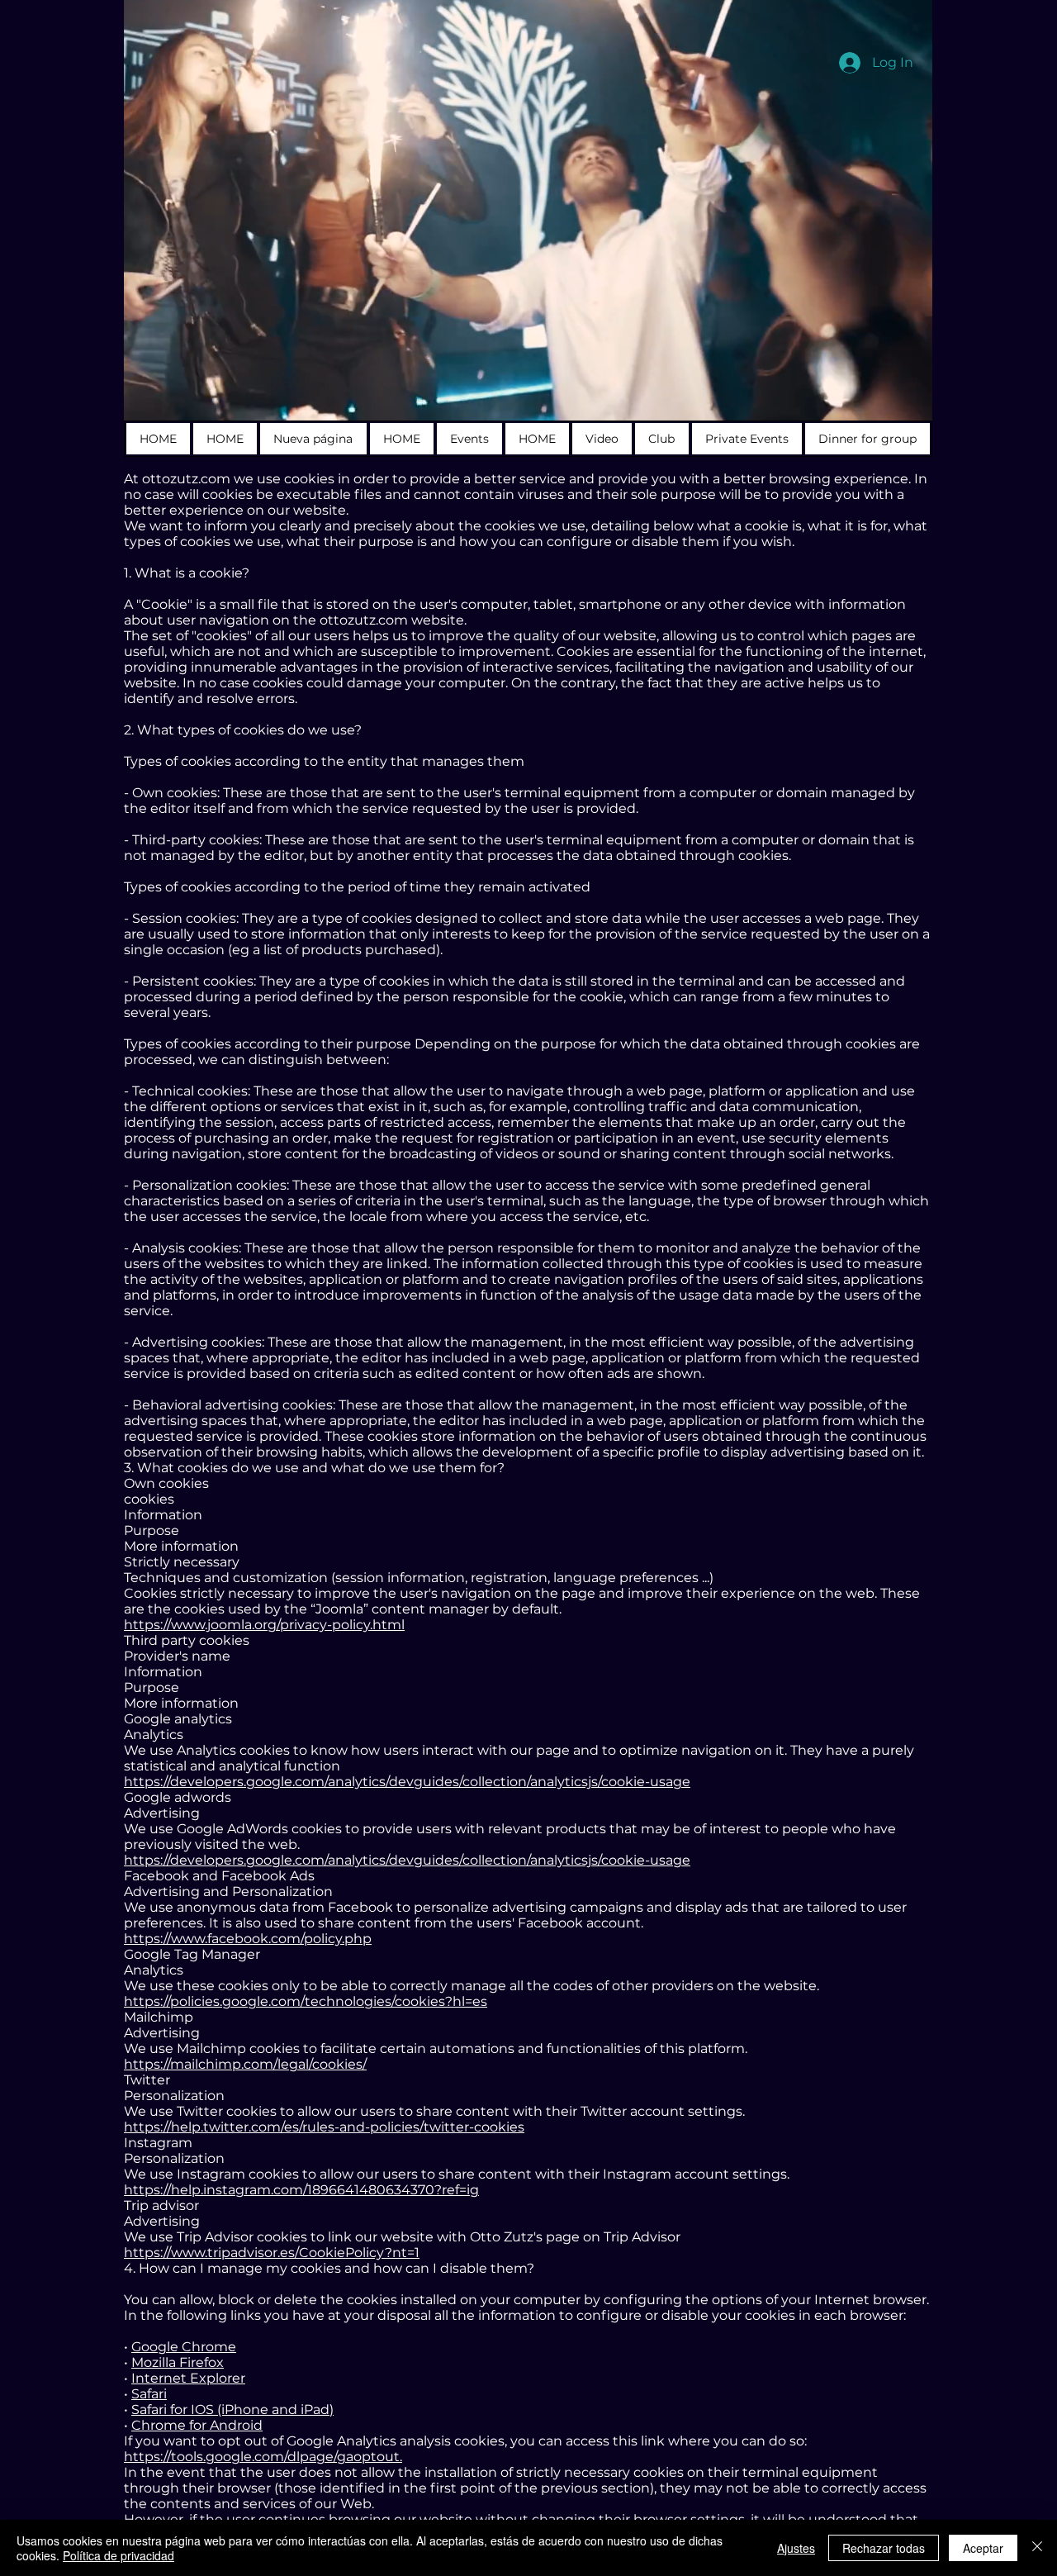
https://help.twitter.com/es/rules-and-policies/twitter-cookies (324, 2127)
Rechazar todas (884, 2548)
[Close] (1037, 2548)
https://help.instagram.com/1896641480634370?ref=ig (301, 2190)
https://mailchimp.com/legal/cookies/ (245, 2064)
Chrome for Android (197, 2425)
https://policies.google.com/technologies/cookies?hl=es (306, 2001)
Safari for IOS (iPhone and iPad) (232, 2410)
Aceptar (983, 2548)
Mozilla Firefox (178, 2362)
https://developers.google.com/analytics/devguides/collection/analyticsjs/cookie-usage (407, 1782)
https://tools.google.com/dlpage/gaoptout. (263, 2457)
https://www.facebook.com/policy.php (248, 1939)
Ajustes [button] (796, 2548)
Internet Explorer (188, 2378)
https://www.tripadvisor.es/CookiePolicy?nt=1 (272, 2253)
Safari (149, 2394)
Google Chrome (184, 2347)
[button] (911, 402)
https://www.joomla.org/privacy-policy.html (264, 1625)
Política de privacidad (118, 2555)
